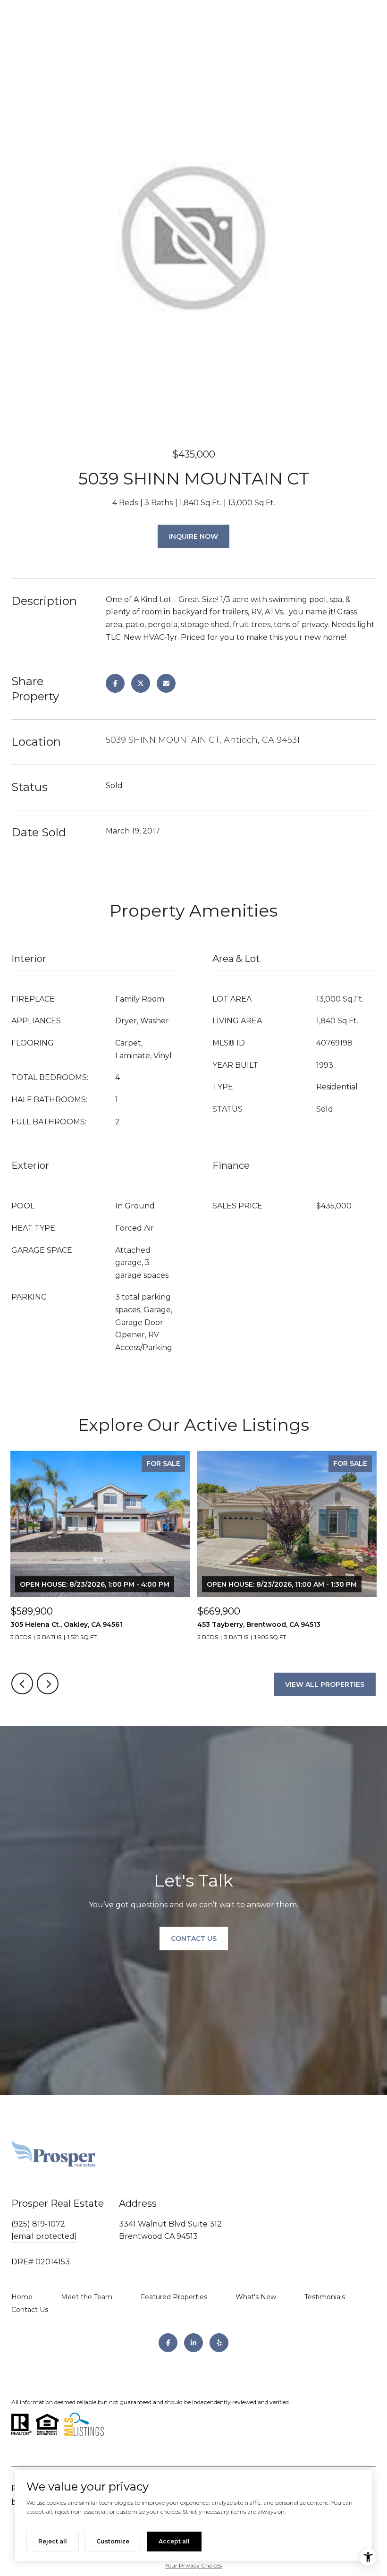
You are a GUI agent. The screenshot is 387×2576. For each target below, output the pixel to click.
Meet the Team (87, 2297)
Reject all (53, 2541)
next (48, 1683)
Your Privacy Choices (193, 2565)
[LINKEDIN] (193, 2343)
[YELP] (219, 2343)
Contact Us (30, 2310)
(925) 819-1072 (38, 2224)
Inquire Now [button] (193, 536)
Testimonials (325, 2297)
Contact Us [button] (194, 1938)
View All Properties (325, 1684)
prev (22, 1683)
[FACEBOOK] (168, 2343)
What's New (256, 2297)
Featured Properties (174, 2297)
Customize (113, 2541)
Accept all (174, 2541)
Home (22, 2297)
